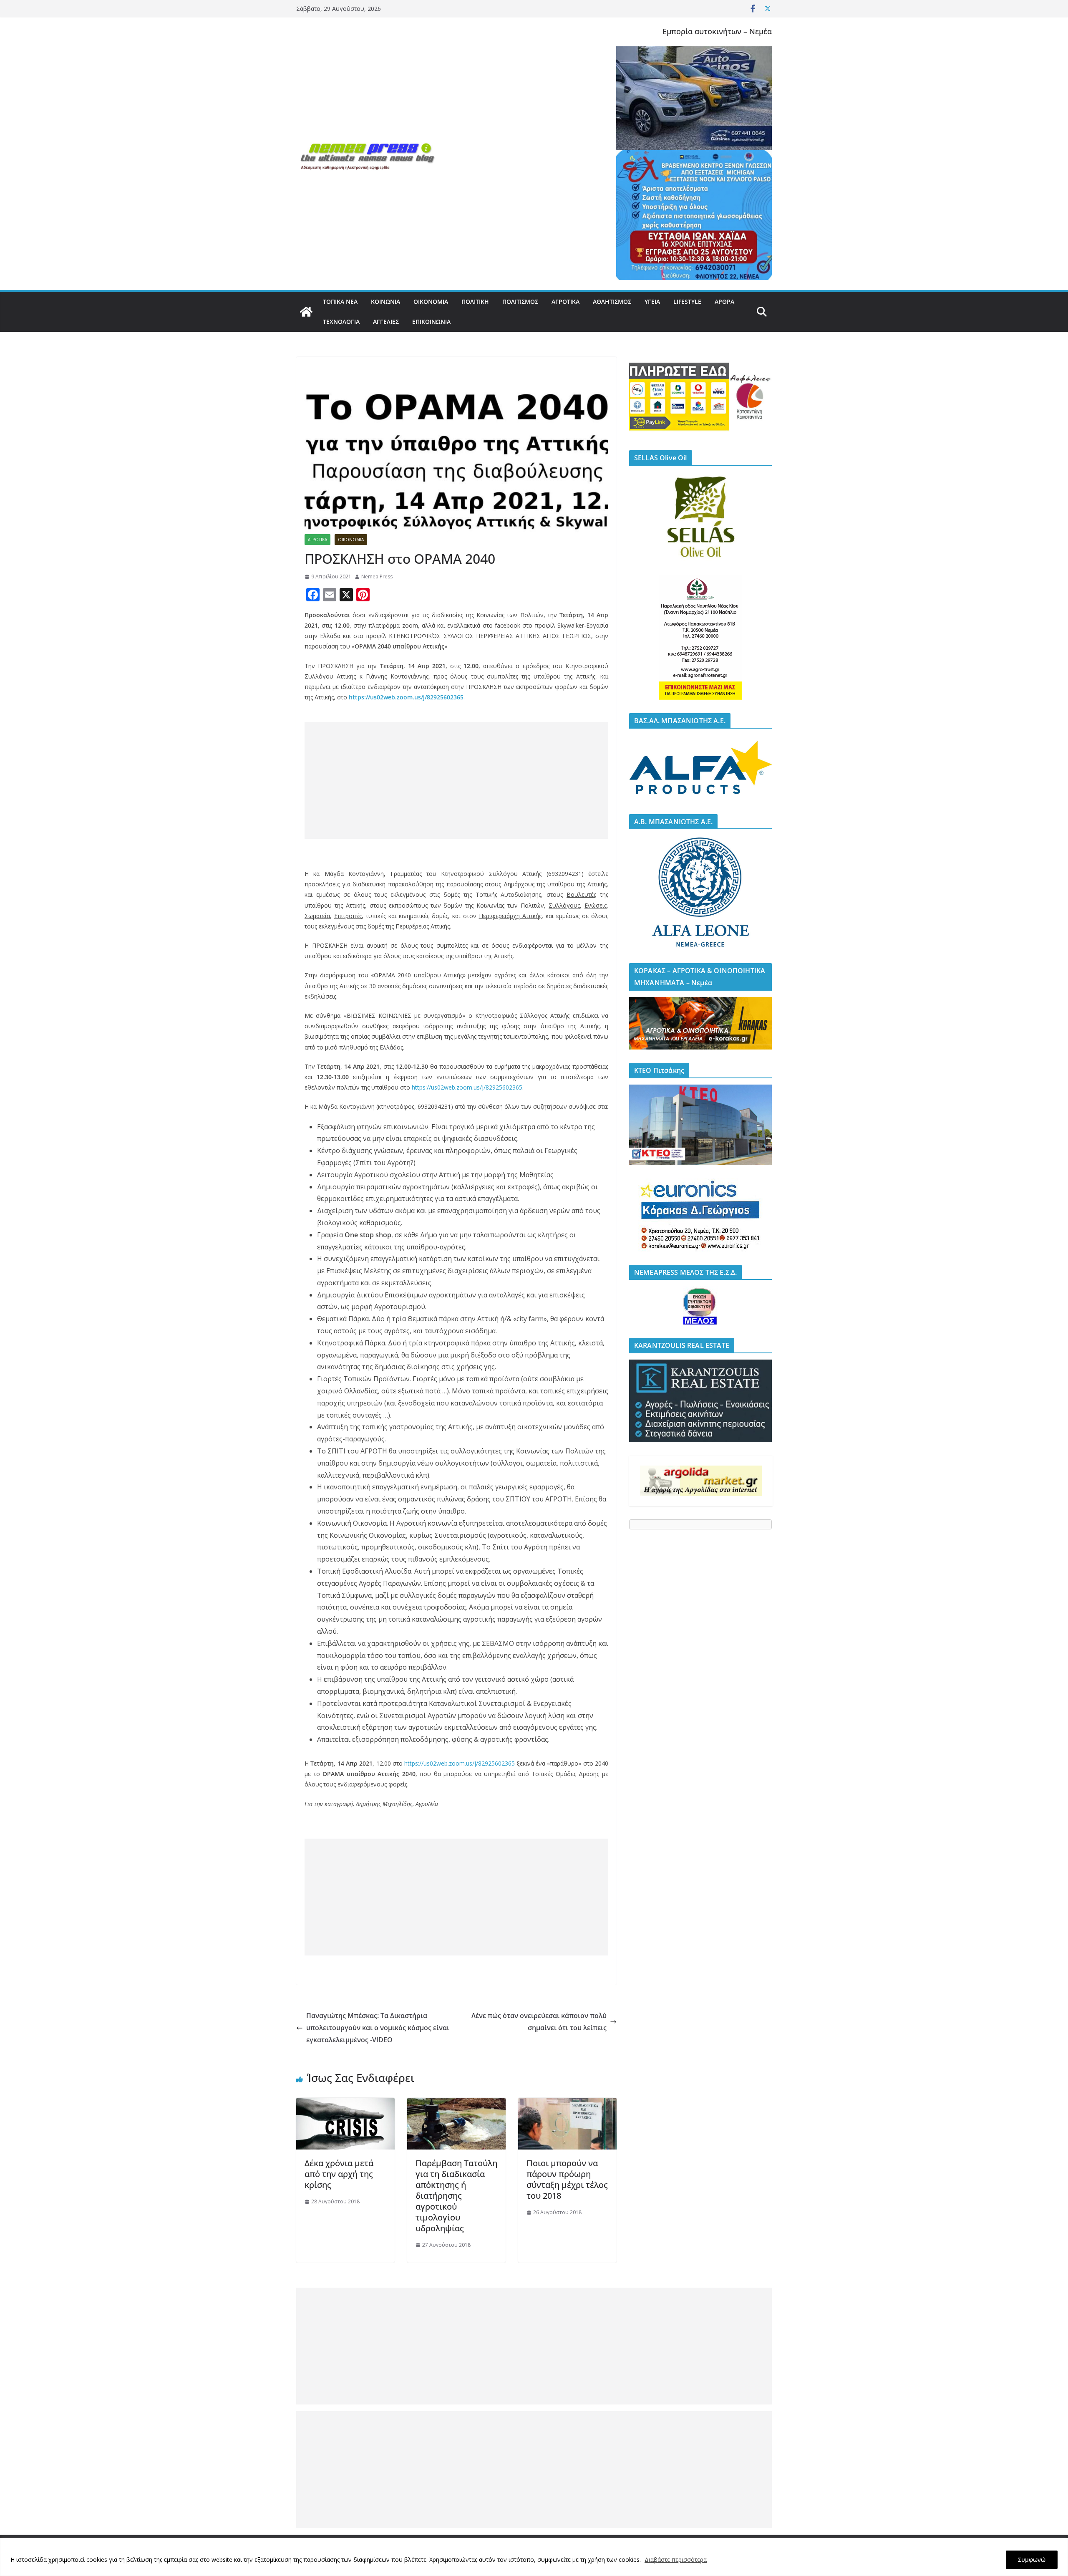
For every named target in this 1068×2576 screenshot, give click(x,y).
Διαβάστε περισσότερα (676, 2560)
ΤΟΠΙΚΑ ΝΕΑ (340, 302)
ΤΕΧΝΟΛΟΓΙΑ (341, 322)
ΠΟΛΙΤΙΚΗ (475, 302)
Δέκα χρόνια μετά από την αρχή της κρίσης (339, 2174)
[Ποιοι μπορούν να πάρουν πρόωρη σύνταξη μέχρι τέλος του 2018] (567, 2104)
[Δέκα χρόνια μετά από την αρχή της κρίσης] (345, 2104)
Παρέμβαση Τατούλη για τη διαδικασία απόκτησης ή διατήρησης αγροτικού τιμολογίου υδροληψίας (456, 2196)
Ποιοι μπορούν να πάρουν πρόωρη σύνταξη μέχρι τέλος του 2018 (567, 2179)
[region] (534, 2557)
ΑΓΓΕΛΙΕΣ (386, 322)
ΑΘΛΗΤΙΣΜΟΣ (612, 302)
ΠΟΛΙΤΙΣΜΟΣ (520, 302)
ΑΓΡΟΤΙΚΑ (565, 302)
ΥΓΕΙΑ (652, 302)
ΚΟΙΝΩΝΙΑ (385, 302)
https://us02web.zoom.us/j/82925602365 (406, 697)
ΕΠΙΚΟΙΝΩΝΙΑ (431, 322)
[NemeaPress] (306, 312)
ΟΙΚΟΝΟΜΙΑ (431, 302)
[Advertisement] (456, 780)
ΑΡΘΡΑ (724, 302)
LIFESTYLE (687, 302)
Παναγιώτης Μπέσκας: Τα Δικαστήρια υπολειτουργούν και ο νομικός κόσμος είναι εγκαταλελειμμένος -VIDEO (378, 2028)
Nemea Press (377, 577)
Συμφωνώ (1032, 2560)
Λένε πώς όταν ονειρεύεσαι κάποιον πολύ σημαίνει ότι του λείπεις (539, 2022)
